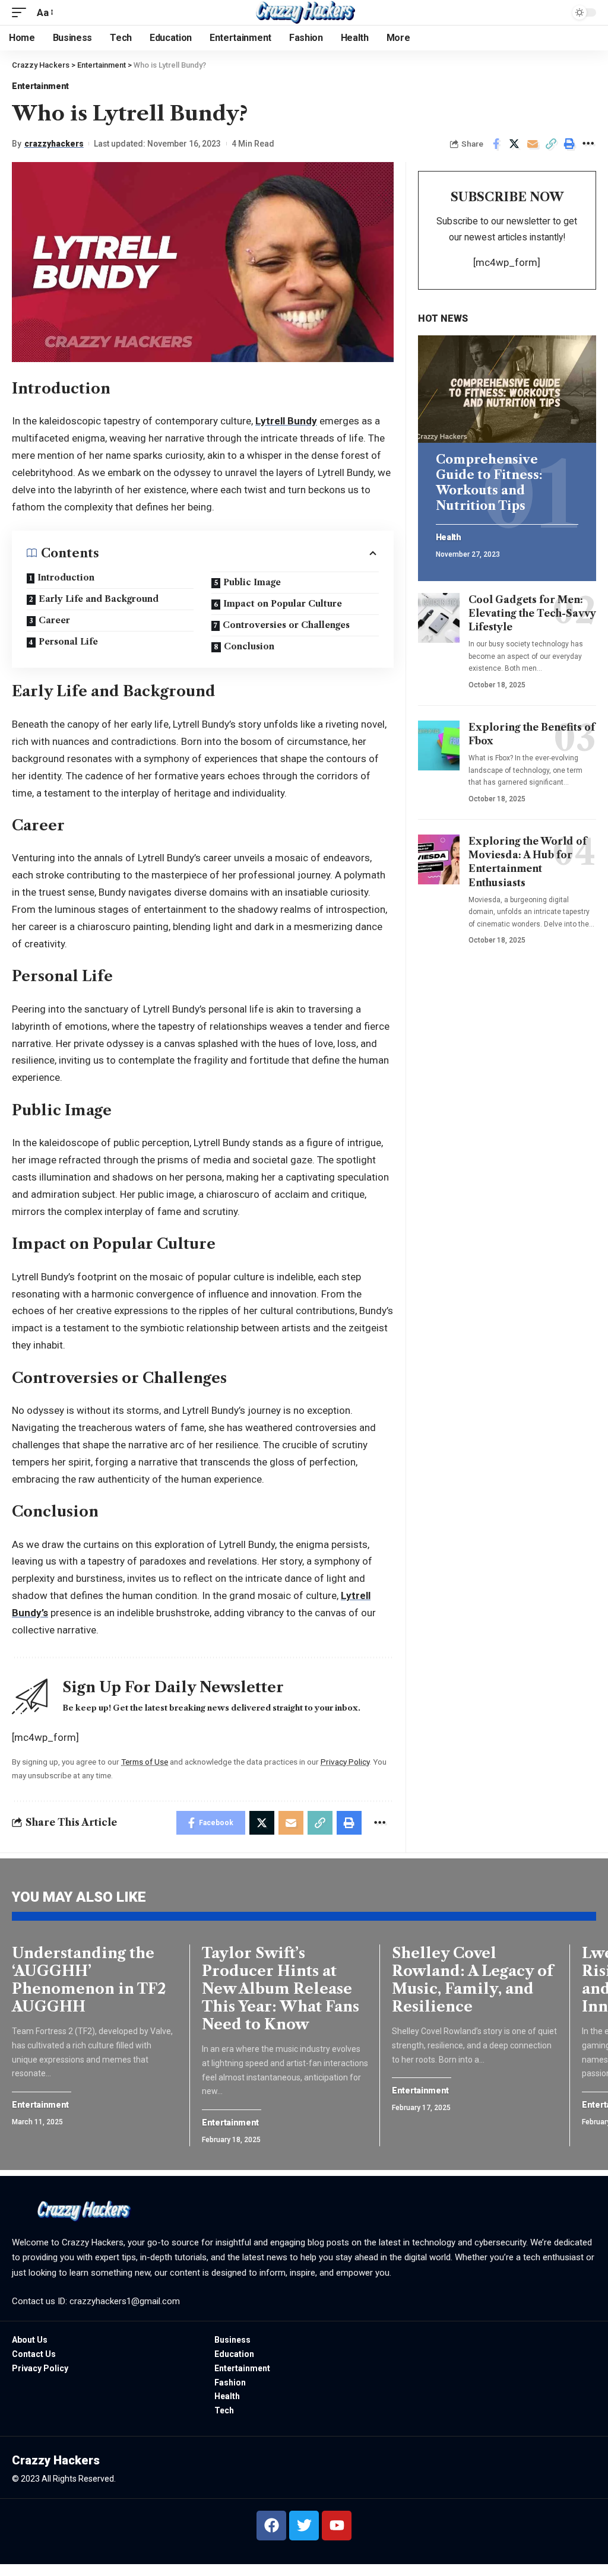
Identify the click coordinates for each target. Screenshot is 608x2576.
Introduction (66, 578)
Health (449, 537)
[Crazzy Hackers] (304, 12)
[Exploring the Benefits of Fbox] (439, 745)
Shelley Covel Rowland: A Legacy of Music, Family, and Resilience (473, 1980)
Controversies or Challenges (286, 625)
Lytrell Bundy (286, 421)
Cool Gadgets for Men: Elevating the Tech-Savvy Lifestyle (532, 613)
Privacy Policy (345, 1762)
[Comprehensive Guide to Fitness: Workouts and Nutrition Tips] (507, 389)
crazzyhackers (54, 144)
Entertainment (40, 86)
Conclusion (249, 646)
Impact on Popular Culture (283, 604)
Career (54, 620)
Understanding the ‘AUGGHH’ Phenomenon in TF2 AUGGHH (89, 1980)
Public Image (252, 582)
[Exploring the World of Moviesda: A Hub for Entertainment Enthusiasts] (439, 859)
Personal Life (68, 642)
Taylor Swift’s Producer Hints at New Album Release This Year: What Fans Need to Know (281, 1989)
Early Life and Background (99, 599)
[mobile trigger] (22, 13)
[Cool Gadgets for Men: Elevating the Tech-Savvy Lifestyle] (439, 618)
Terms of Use (145, 1762)
